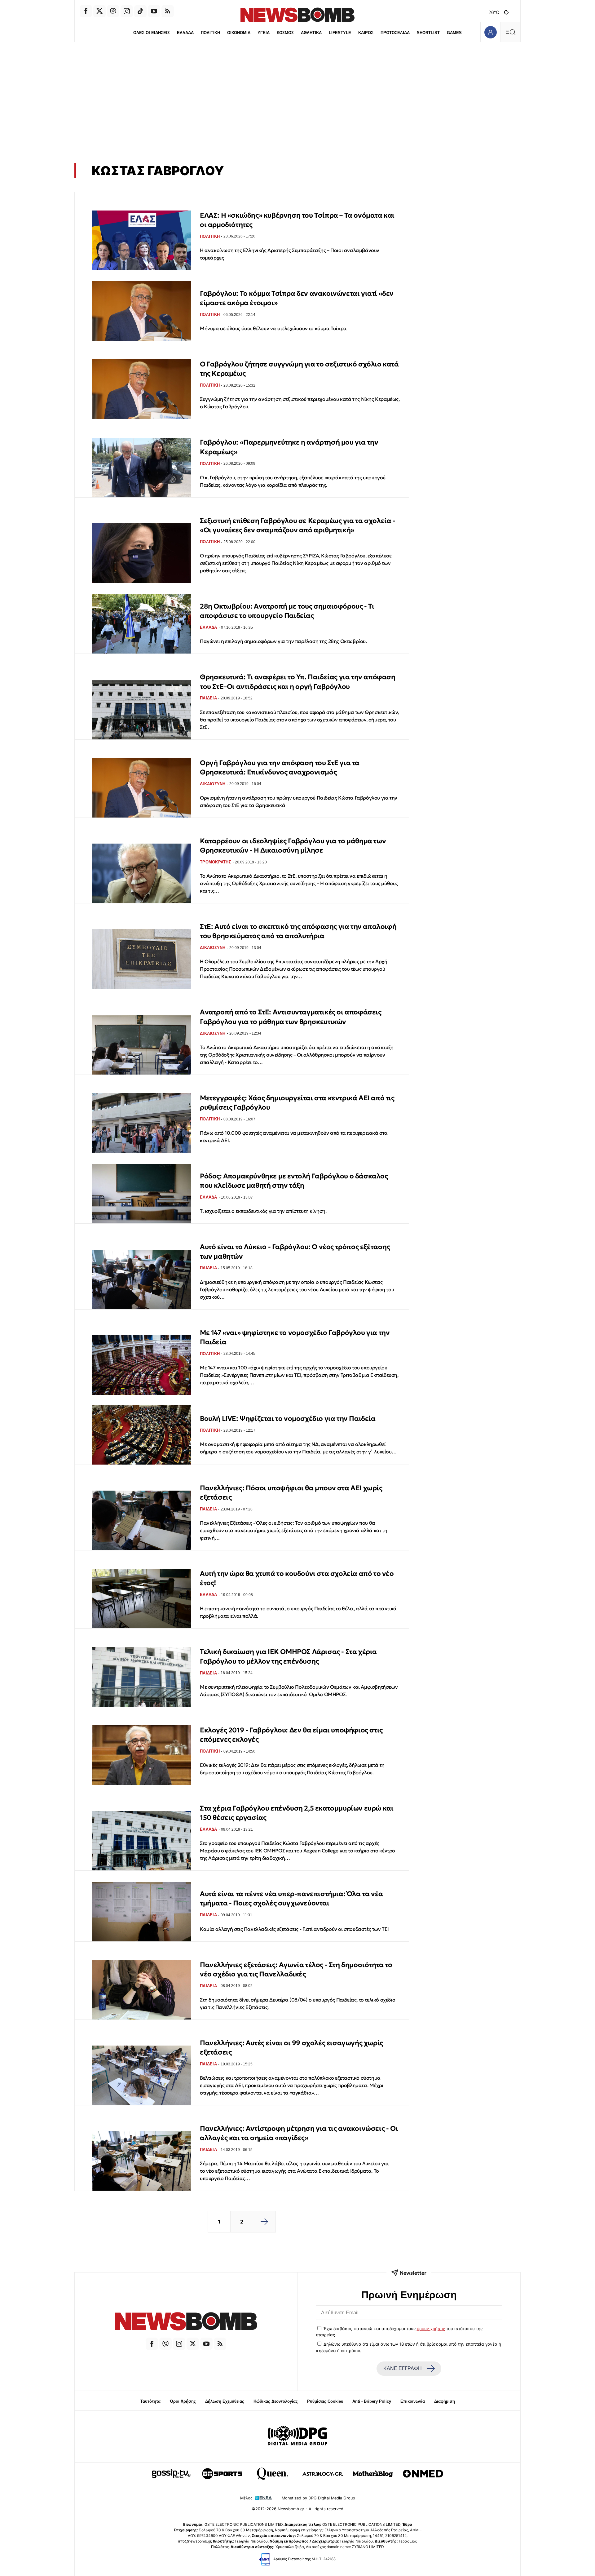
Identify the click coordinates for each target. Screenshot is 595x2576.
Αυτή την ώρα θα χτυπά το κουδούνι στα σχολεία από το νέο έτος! (297, 1578)
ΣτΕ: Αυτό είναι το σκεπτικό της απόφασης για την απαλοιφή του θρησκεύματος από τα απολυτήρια (298, 931)
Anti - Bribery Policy (372, 2401)
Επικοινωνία (413, 2401)
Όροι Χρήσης (183, 2401)
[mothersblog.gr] (373, 2474)
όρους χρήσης (431, 2329)
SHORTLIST (428, 33)
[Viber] (113, 11)
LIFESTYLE (340, 33)
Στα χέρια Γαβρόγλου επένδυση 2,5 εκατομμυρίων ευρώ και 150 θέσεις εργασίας (297, 1813)
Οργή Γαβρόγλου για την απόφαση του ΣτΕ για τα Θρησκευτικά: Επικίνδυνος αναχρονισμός (280, 767)
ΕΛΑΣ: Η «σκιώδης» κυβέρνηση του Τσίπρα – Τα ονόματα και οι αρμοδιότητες (297, 220)
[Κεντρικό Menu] (510, 32)
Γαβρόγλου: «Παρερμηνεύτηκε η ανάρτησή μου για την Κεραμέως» (289, 447)
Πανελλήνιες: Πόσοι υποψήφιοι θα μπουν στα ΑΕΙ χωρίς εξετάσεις (291, 1493)
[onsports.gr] (222, 2474)
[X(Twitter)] (99, 11)
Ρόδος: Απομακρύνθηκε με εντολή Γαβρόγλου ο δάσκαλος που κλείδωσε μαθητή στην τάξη (294, 1181)
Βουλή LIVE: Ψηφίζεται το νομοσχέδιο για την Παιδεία (288, 1419)
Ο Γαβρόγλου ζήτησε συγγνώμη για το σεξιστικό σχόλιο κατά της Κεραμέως (299, 369)
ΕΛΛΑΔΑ (185, 33)
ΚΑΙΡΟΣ (366, 33)
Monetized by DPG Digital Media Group (318, 2498)
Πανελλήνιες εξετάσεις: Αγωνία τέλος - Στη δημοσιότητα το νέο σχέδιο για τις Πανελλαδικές (296, 1969)
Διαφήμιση (445, 2401)
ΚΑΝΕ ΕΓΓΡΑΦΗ (403, 2368)
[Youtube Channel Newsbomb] (154, 11)
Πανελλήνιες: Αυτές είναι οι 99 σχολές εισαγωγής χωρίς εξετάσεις (291, 2048)
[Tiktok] (140, 11)
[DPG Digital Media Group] (297, 2436)
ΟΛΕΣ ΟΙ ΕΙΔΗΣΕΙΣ (152, 33)
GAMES (454, 33)
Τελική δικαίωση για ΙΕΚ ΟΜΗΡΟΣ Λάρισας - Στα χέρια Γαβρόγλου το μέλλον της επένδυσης (288, 1656)
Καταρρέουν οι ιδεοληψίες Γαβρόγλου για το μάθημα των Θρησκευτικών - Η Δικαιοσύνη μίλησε (293, 846)
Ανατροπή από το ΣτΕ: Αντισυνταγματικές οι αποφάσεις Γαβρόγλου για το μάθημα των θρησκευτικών (291, 1017)
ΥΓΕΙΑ (264, 33)
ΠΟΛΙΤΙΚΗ (210, 33)
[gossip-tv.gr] (172, 2474)
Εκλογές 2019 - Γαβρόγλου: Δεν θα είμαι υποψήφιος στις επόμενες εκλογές (291, 1735)
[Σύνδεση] (490, 32)
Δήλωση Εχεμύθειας (225, 2401)
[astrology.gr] (323, 2474)
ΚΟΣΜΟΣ (285, 33)
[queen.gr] (272, 2474)
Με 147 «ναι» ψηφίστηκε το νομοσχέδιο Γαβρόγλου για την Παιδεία (295, 1337)
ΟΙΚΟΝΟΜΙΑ (239, 33)
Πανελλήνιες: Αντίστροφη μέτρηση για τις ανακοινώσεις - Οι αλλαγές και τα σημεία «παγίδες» (299, 2133)
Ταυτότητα (150, 2401)
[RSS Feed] (168, 11)
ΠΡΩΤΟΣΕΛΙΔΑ (395, 33)
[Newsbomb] (186, 2322)
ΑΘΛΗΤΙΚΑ (311, 33)
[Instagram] (127, 11)
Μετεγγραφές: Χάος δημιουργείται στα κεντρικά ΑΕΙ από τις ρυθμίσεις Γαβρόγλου (297, 1103)
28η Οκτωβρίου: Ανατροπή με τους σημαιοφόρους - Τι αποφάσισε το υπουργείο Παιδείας (287, 611)
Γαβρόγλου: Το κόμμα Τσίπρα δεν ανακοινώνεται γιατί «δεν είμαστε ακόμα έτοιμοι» (297, 298)
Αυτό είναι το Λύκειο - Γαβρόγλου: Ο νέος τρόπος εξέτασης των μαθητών (295, 1251)
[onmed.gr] (423, 2474)
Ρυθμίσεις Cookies (325, 2401)
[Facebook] (86, 11)
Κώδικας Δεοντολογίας (276, 2401)
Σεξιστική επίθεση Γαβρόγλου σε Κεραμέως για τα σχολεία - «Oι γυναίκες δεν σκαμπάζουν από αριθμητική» (298, 525)
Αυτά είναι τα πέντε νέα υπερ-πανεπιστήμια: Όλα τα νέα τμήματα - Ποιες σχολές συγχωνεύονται (291, 1898)
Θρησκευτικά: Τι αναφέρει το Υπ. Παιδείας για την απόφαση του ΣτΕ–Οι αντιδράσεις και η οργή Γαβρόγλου (298, 682)
